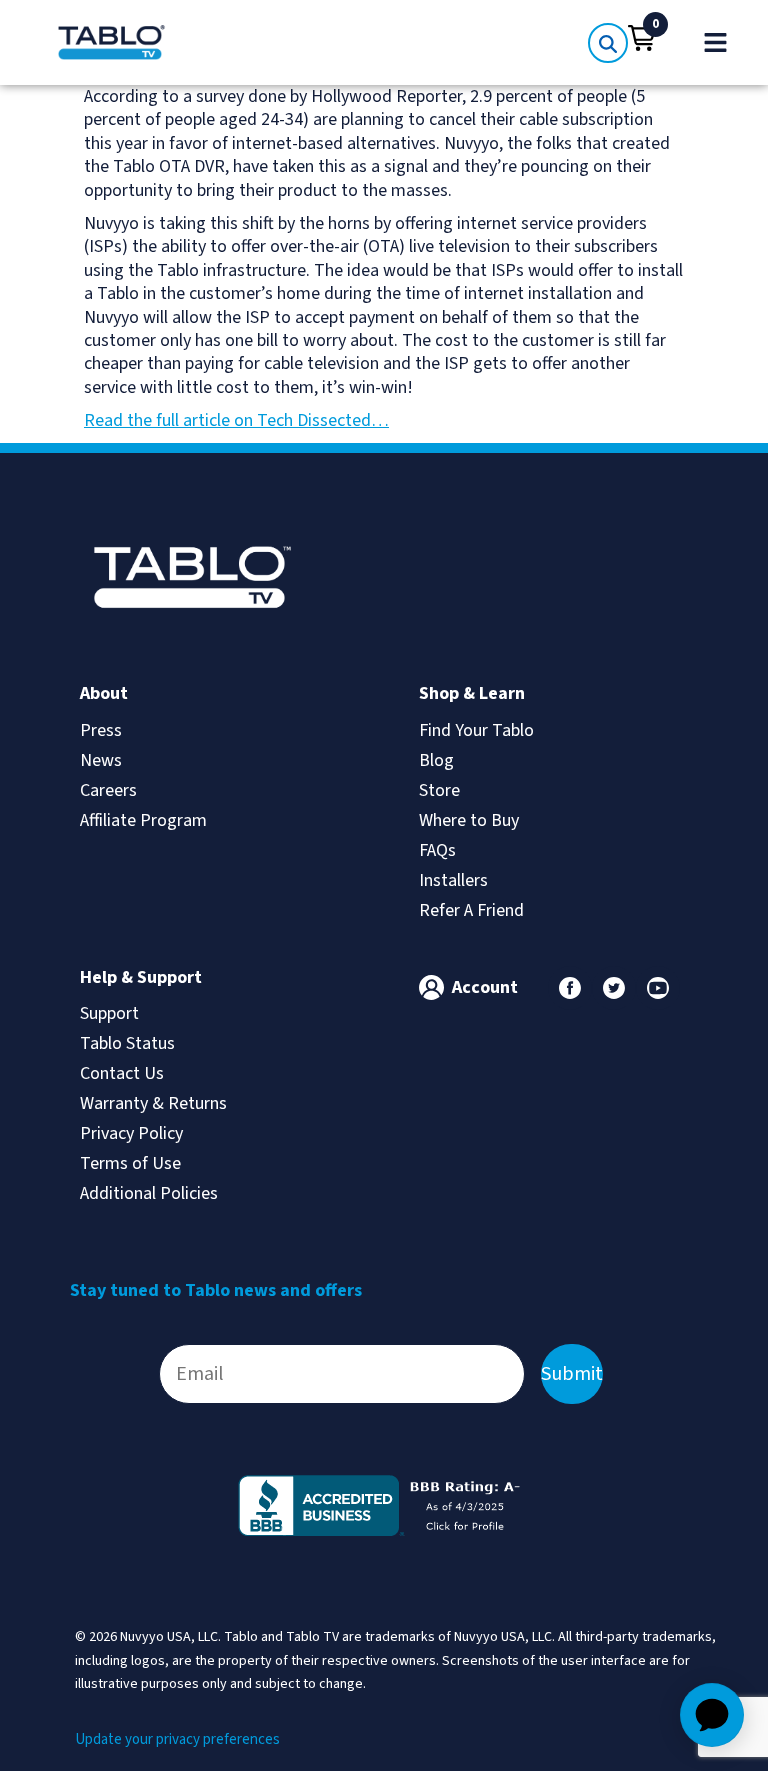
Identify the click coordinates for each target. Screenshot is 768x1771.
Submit (572, 1374)
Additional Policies (149, 1193)
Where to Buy (469, 820)
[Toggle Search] (608, 43)
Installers (453, 880)
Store (439, 790)
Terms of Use (130, 1163)
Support (109, 1013)
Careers (108, 790)
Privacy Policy (131, 1133)
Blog (436, 760)
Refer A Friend (471, 910)
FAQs (437, 850)
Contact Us (122, 1073)
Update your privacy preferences (177, 1739)
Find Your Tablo (476, 730)
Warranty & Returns (153, 1103)
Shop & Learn (472, 693)
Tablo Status (127, 1043)
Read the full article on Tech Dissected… (236, 420)
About (104, 693)
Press (101, 730)
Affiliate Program (143, 820)
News (101, 760)
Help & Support (141, 977)
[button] (642, 38)
